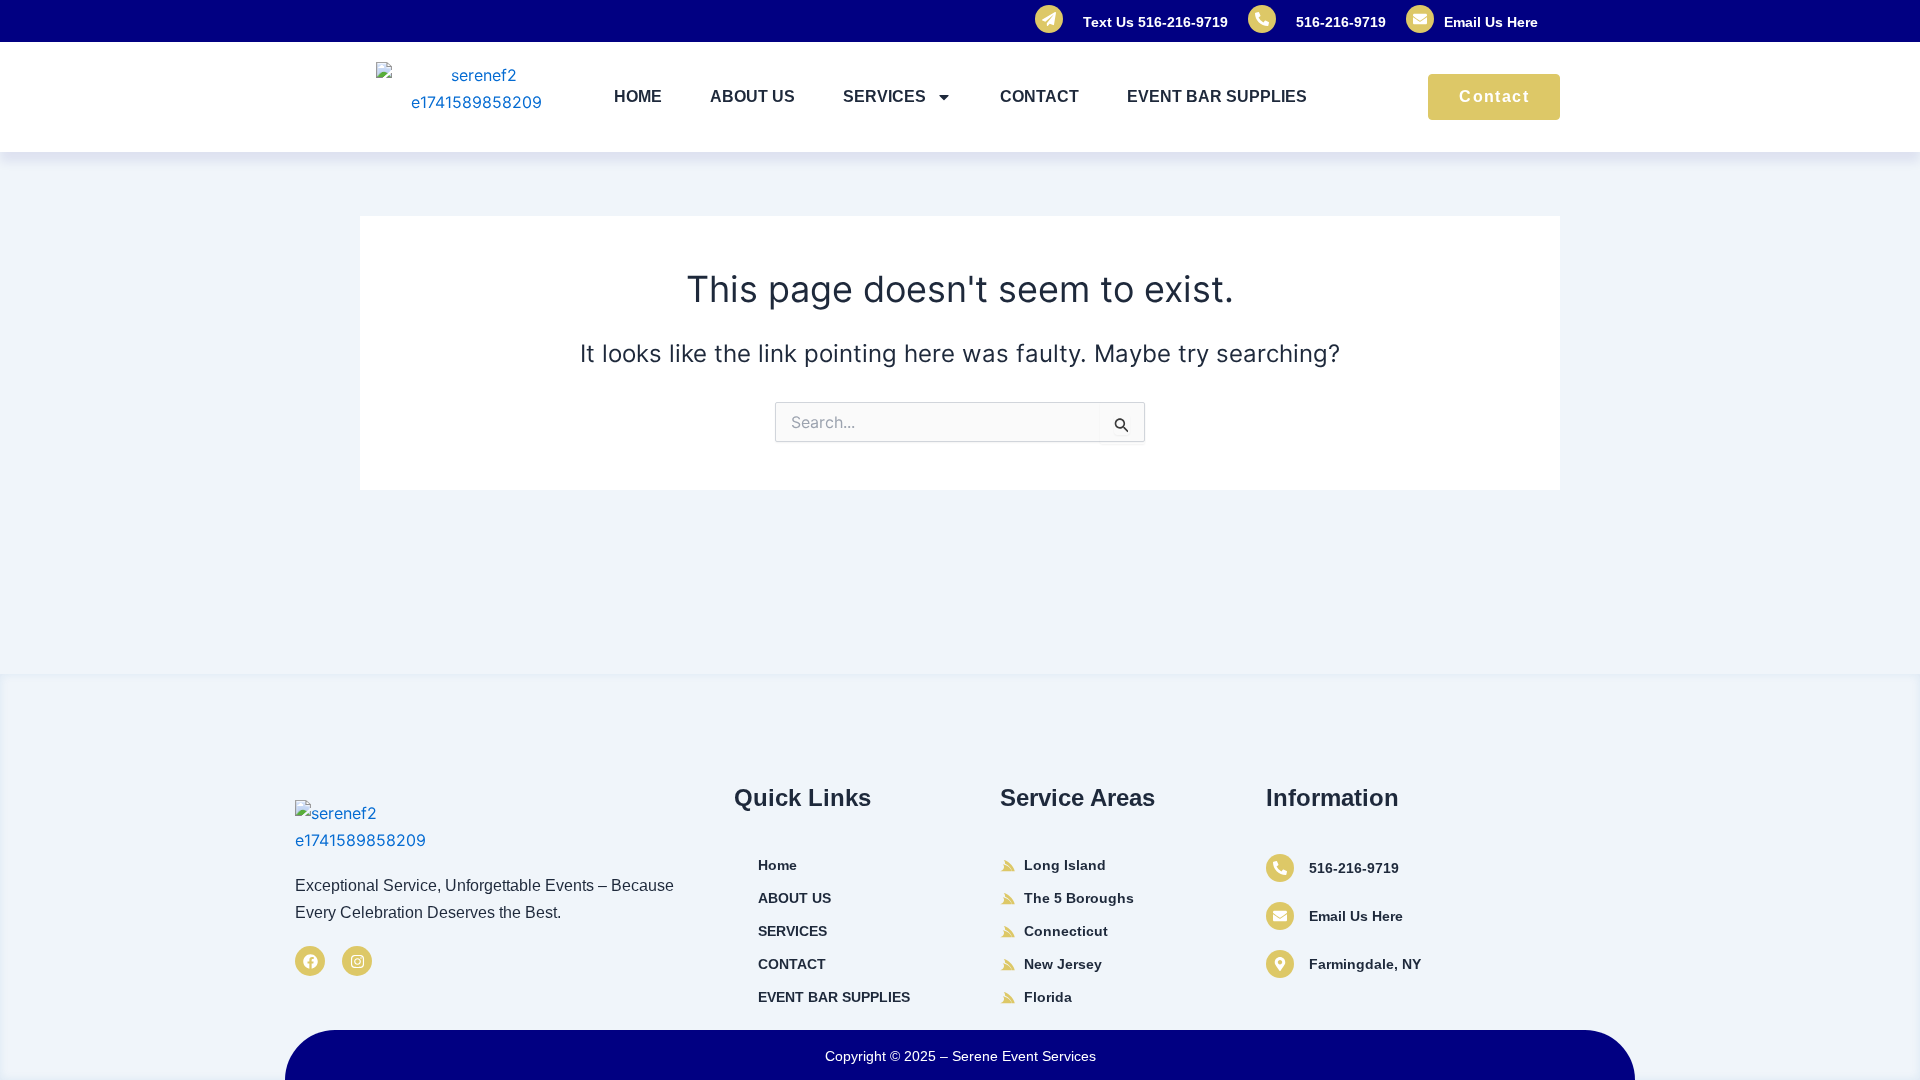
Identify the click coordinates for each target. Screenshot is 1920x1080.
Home (638, 96)
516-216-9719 (1341, 22)
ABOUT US (752, 96)
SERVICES (884, 96)
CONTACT (1039, 96)
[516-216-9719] (1280, 868)
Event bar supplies (1217, 96)
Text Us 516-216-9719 (1155, 22)
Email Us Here (1491, 22)
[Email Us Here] (1280, 916)
